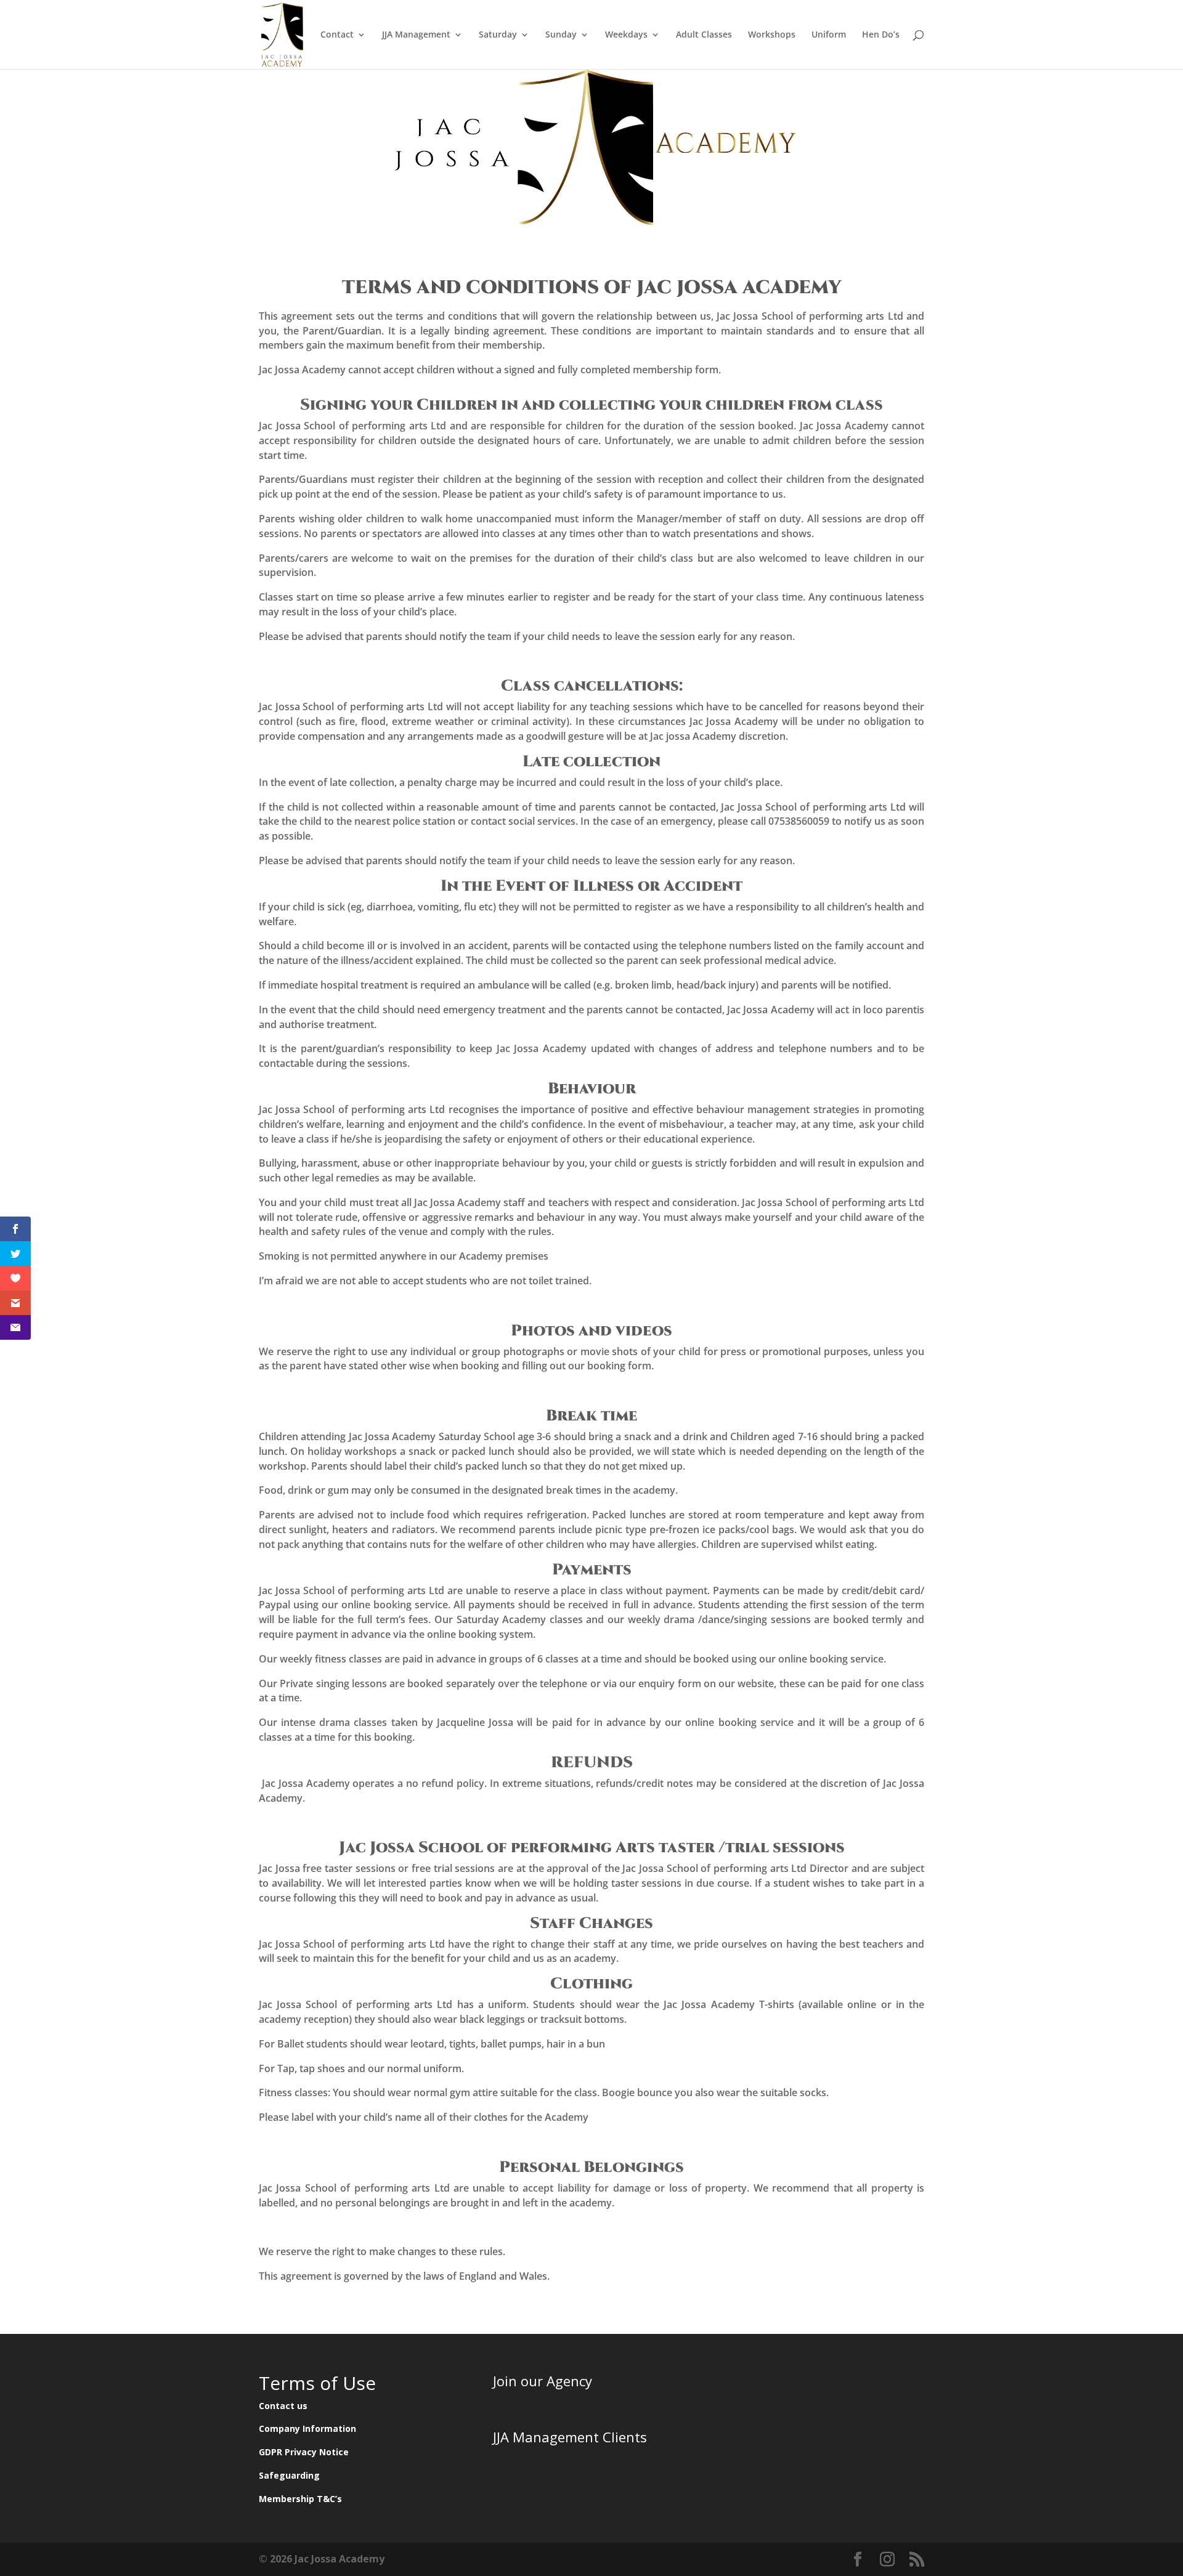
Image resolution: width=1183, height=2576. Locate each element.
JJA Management (416, 35)
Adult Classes (704, 35)
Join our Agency (543, 2381)
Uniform (829, 35)
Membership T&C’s (300, 2499)
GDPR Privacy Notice (304, 2452)
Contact (337, 35)
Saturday (498, 35)
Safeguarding (289, 2475)
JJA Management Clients (570, 2437)
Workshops (772, 35)
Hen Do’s (881, 35)
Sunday (561, 35)
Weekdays (626, 35)
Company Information (307, 2428)
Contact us (283, 2406)
